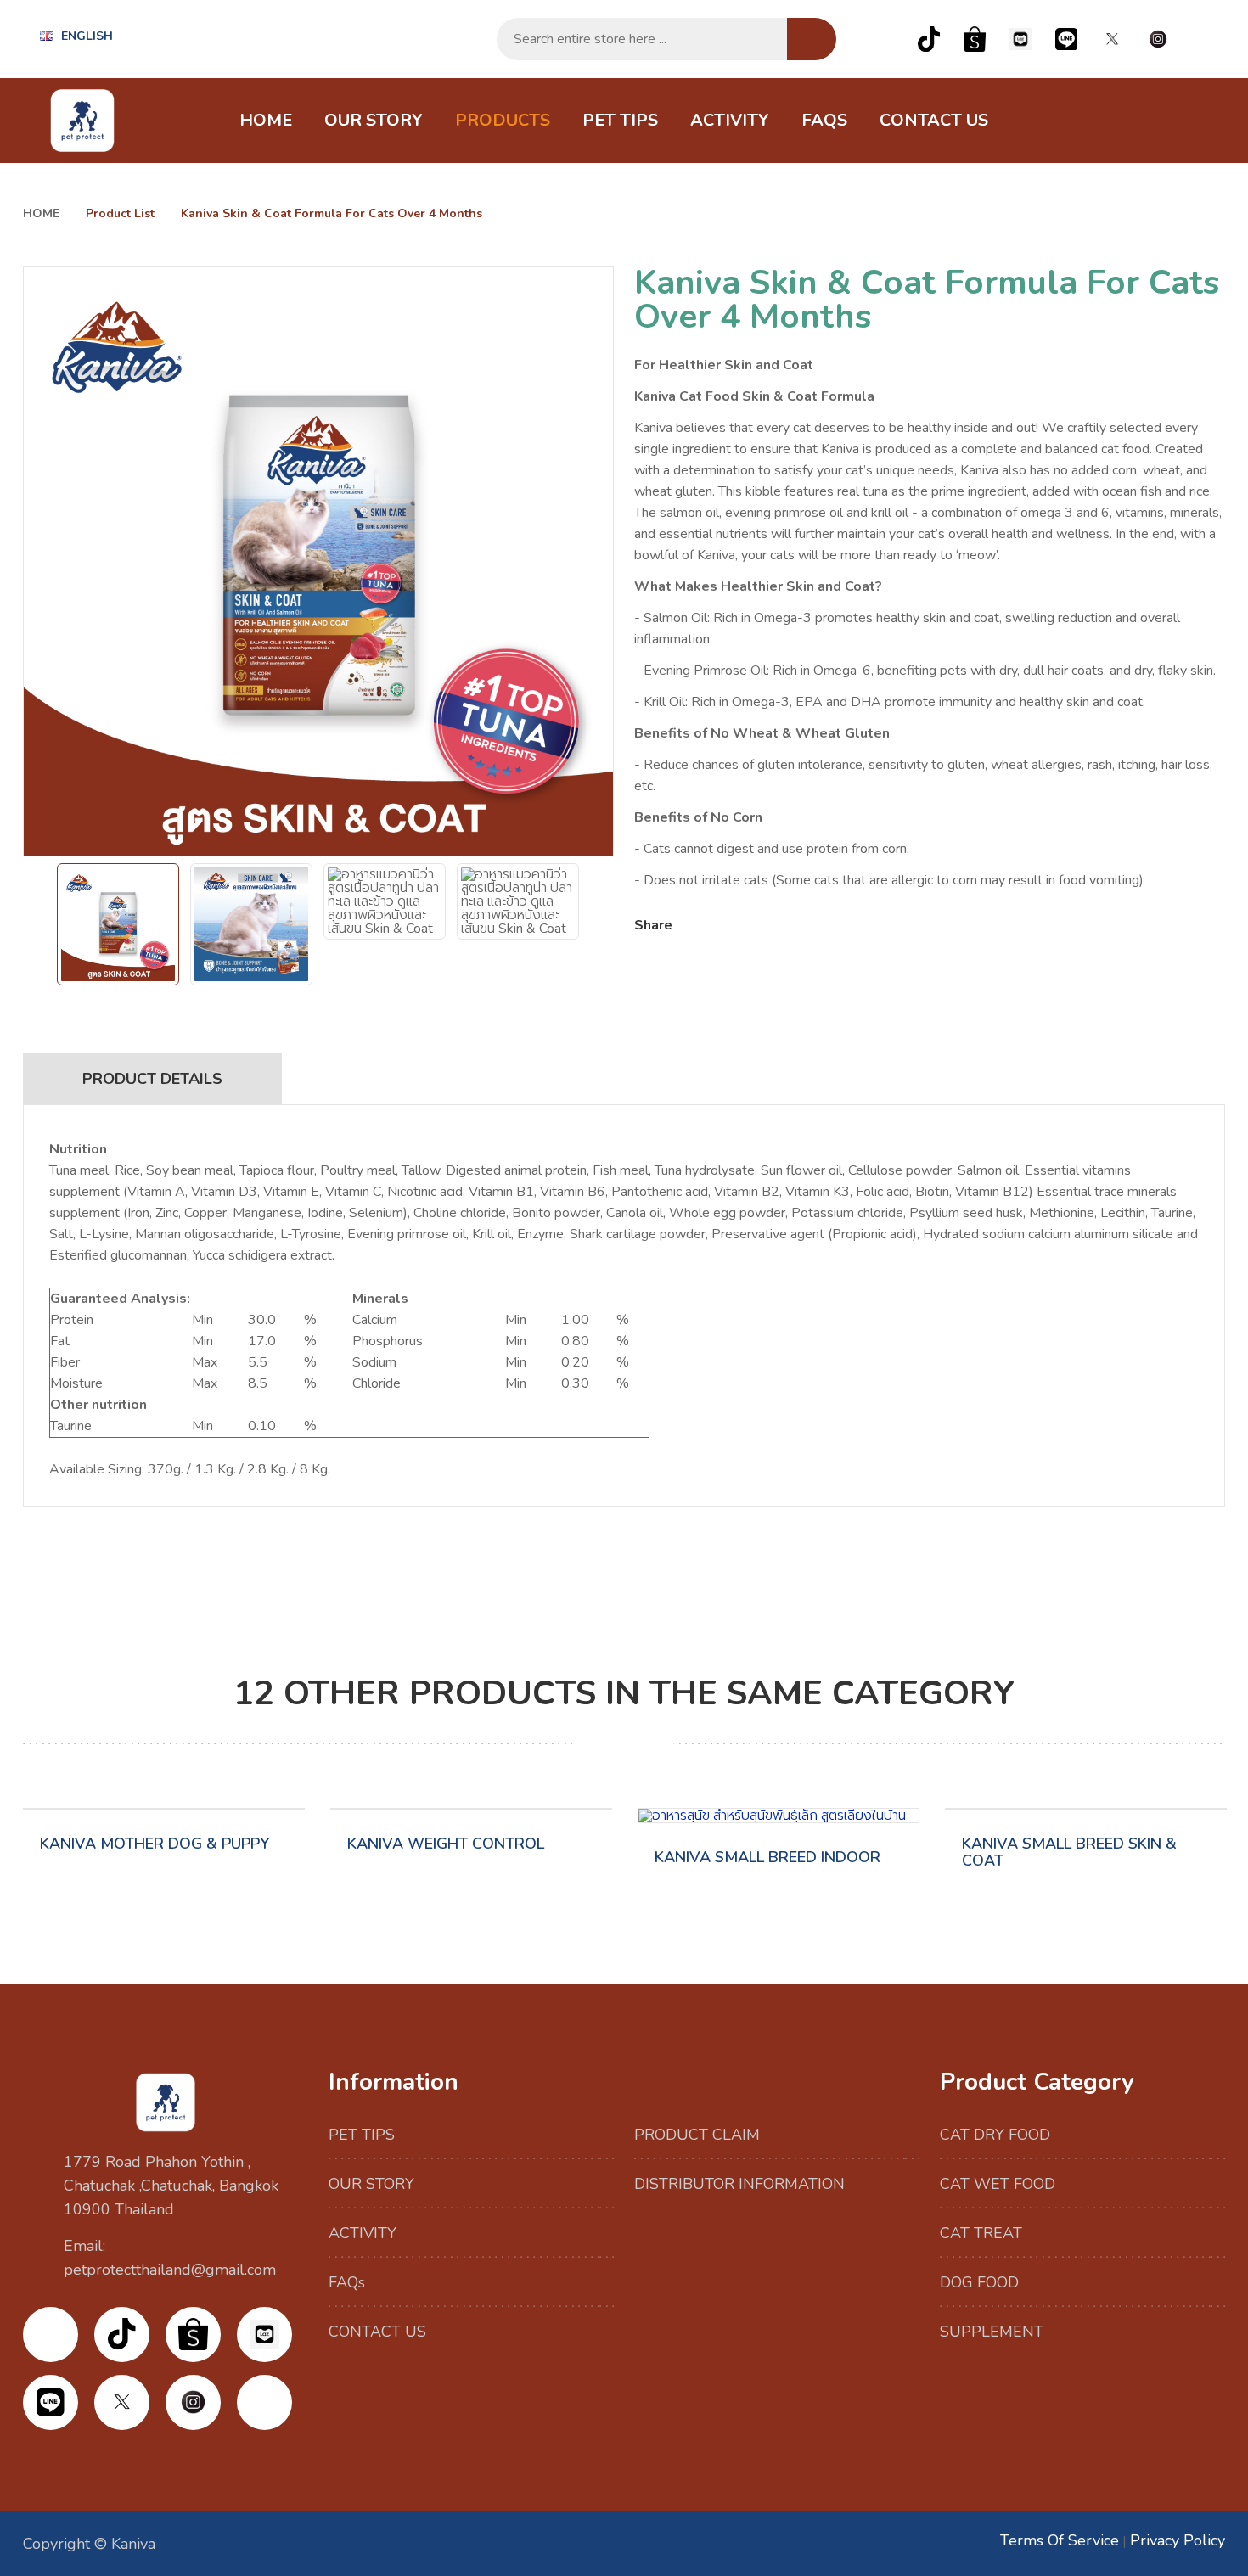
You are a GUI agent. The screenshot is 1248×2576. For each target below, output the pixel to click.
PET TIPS (620, 120)
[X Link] (1112, 39)
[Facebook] (694, 925)
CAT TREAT (981, 2233)
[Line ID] (1066, 39)
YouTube (1204, 39)
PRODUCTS (503, 120)
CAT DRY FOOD (995, 2135)
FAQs (824, 120)
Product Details (152, 1079)
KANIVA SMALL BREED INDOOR (767, 1857)
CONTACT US (934, 120)
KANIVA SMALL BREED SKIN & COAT (1069, 1852)
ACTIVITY (730, 120)
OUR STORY (374, 120)
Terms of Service (1060, 2540)
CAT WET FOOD (998, 2184)
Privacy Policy (1178, 2540)
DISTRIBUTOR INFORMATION (739, 2184)
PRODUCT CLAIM (697, 2135)
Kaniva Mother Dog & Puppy (155, 1844)
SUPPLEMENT (992, 2332)
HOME (266, 120)
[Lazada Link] (1020, 39)
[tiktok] (929, 39)
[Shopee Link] (975, 39)
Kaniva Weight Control (446, 1844)
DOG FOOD (979, 2282)
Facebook (883, 39)
